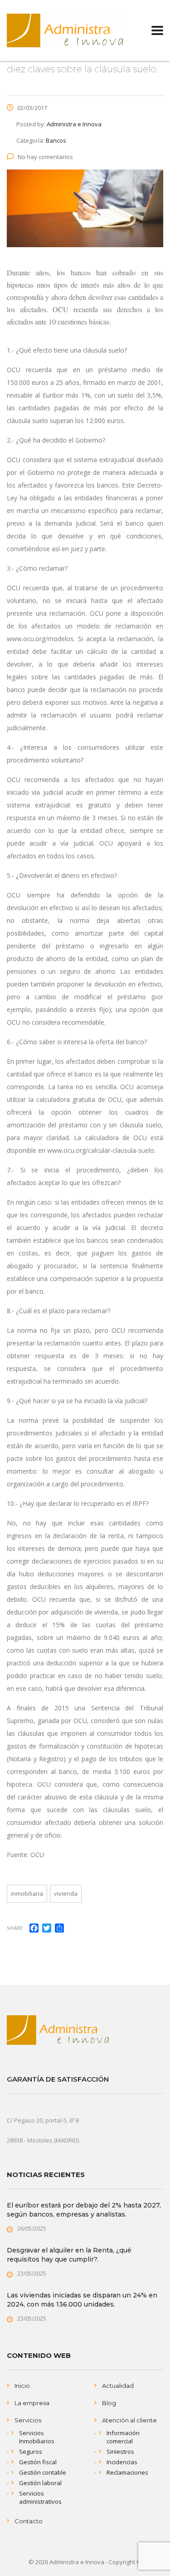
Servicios (28, 2420)
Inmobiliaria (27, 1893)
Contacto (29, 2521)
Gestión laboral (40, 2483)
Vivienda (66, 1893)
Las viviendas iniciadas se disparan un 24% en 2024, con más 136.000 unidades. (82, 2300)
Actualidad (118, 2386)
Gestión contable (43, 2472)
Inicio (22, 2386)
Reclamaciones (127, 2472)
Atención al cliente (129, 2420)
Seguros (31, 2451)
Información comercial (123, 2437)
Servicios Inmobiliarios (37, 2437)
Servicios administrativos (40, 2497)
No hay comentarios (45, 157)
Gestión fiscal (38, 2462)
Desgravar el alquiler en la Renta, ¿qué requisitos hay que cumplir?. (69, 2255)
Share (15, 1928)
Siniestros (120, 2451)
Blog (109, 2403)
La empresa (32, 2403)
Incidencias (122, 2462)
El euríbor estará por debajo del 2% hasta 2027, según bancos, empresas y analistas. (84, 2210)
